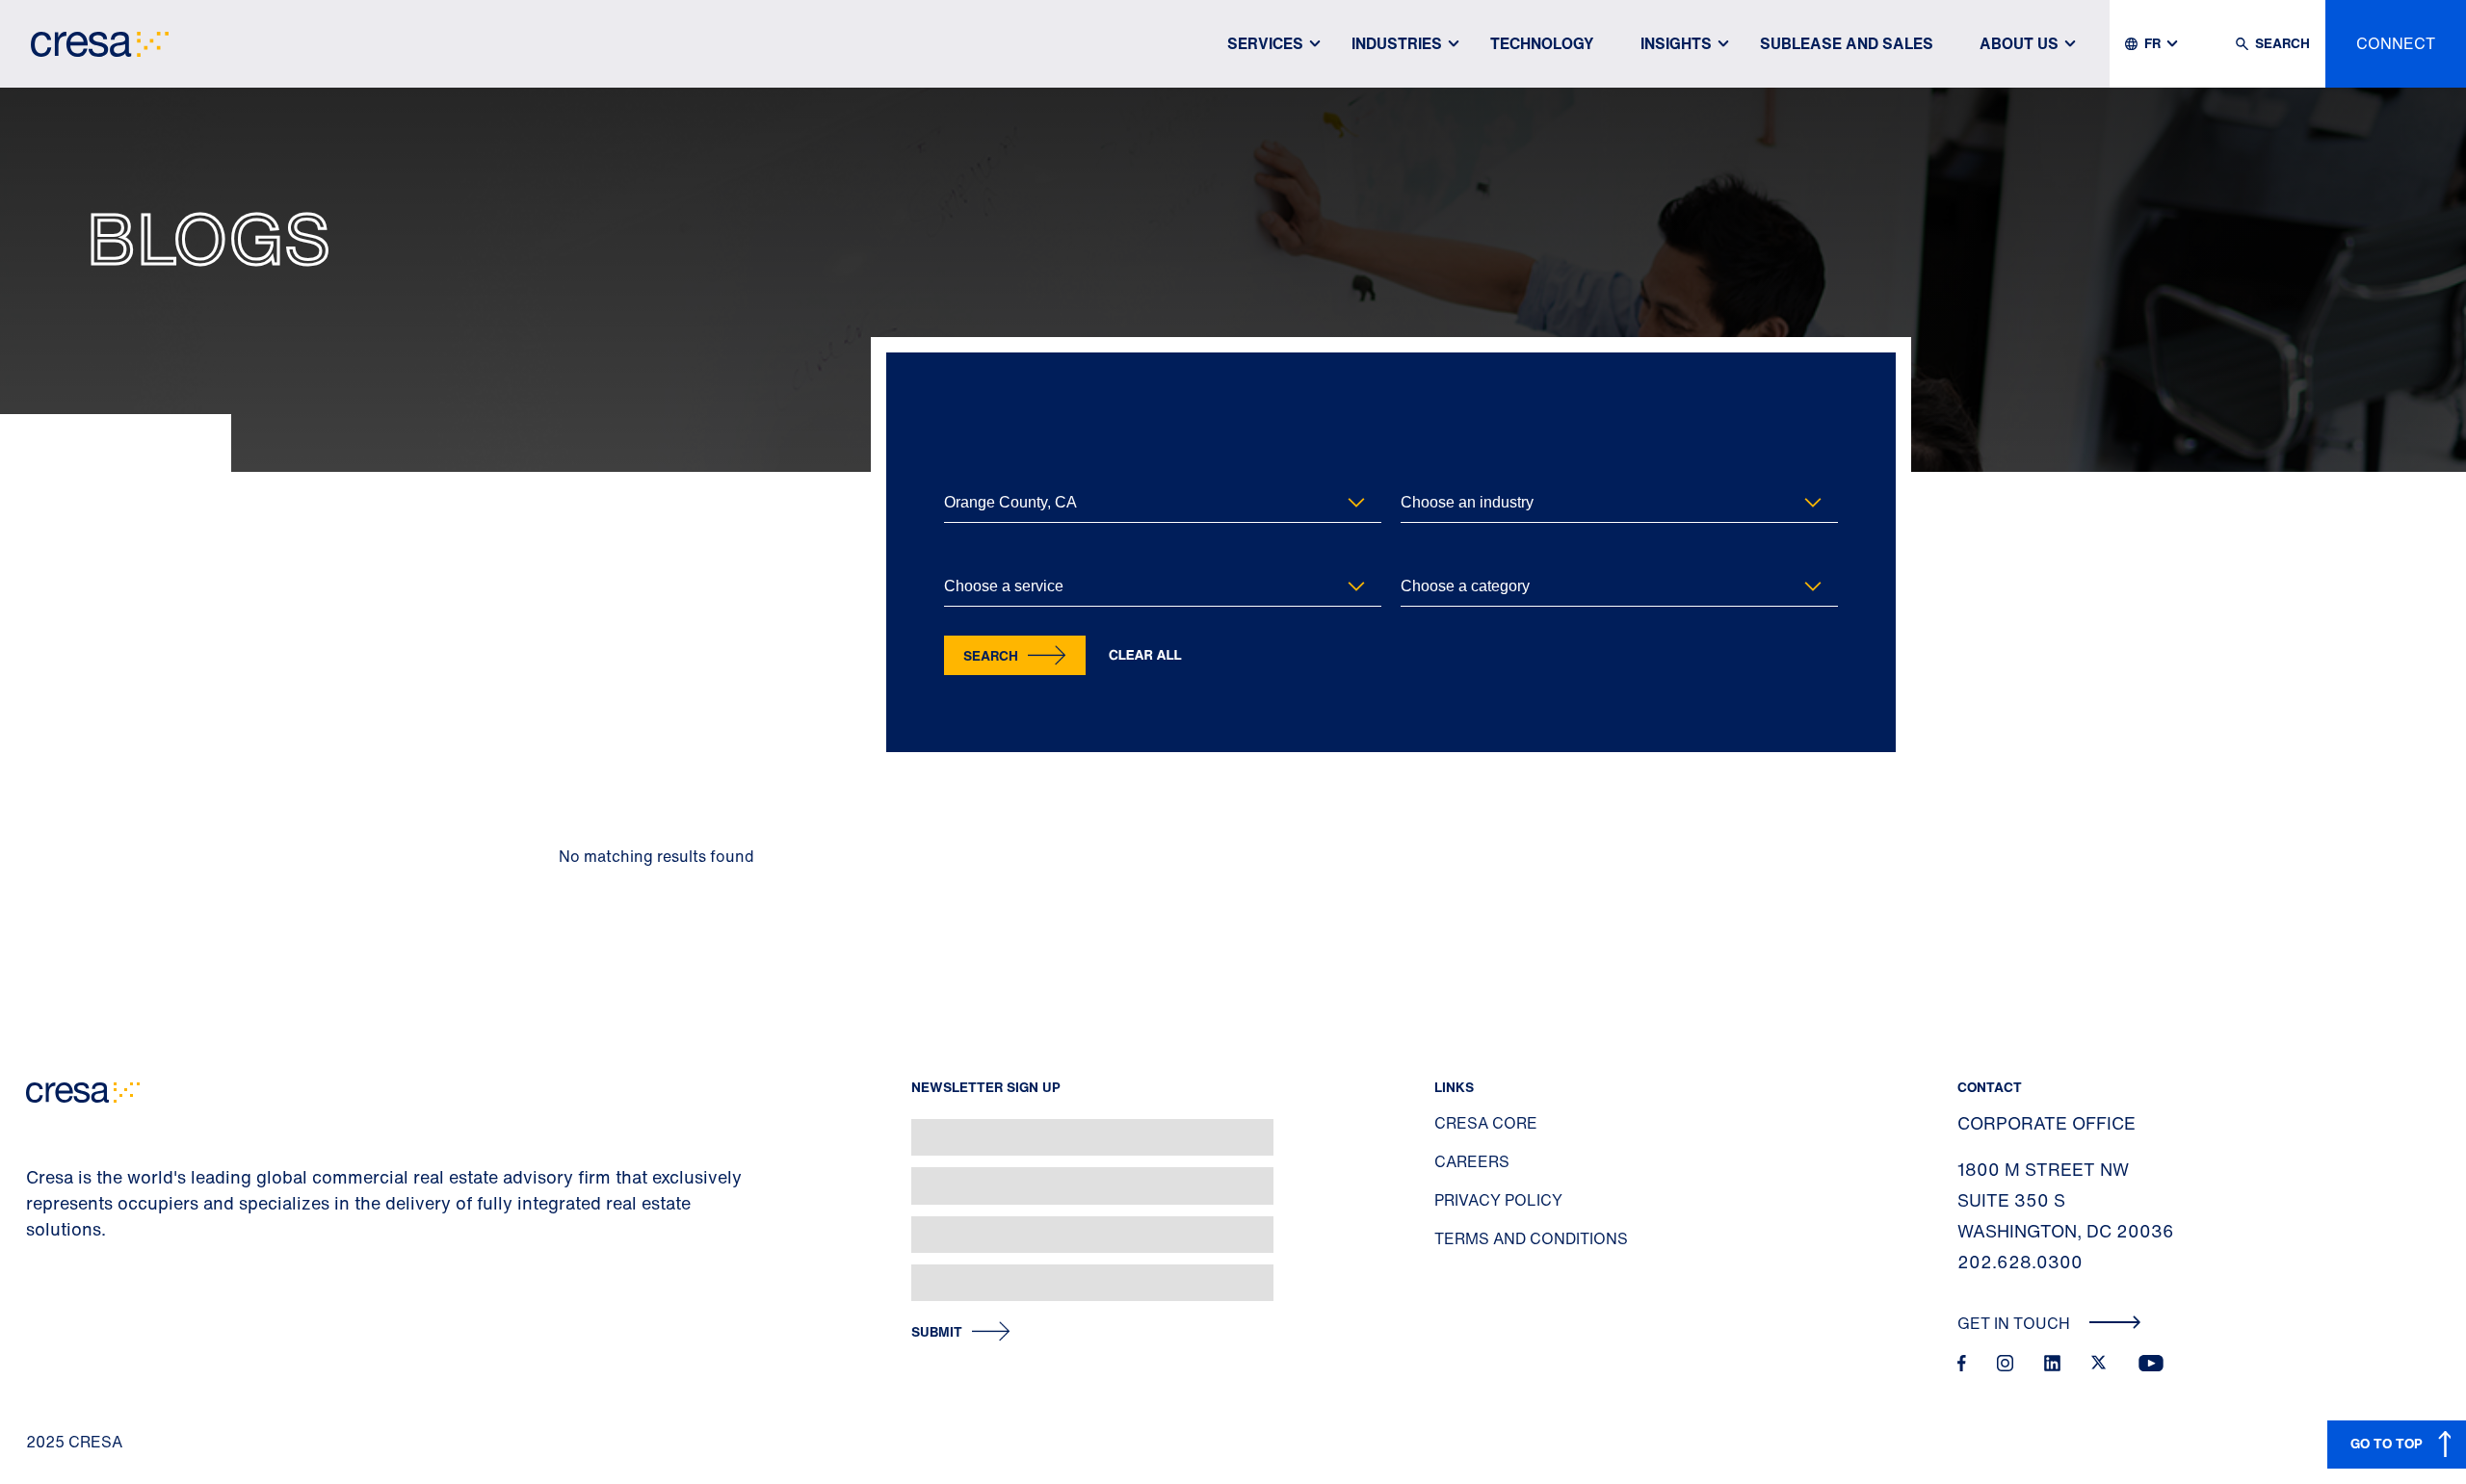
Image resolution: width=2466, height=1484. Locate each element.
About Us (2019, 43)
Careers (1472, 1161)
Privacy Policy (1498, 1200)
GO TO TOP (2387, 1443)
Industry (1423, 471)
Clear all (1145, 655)
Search (991, 655)
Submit (937, 1332)
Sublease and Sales (1847, 43)
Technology (1542, 43)
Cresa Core (1486, 1123)
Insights (1676, 43)
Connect (2396, 43)
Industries (1397, 43)
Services (1265, 43)
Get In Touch (2016, 1323)
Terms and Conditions (1531, 1238)
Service (964, 555)
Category (1426, 555)
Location (968, 471)
